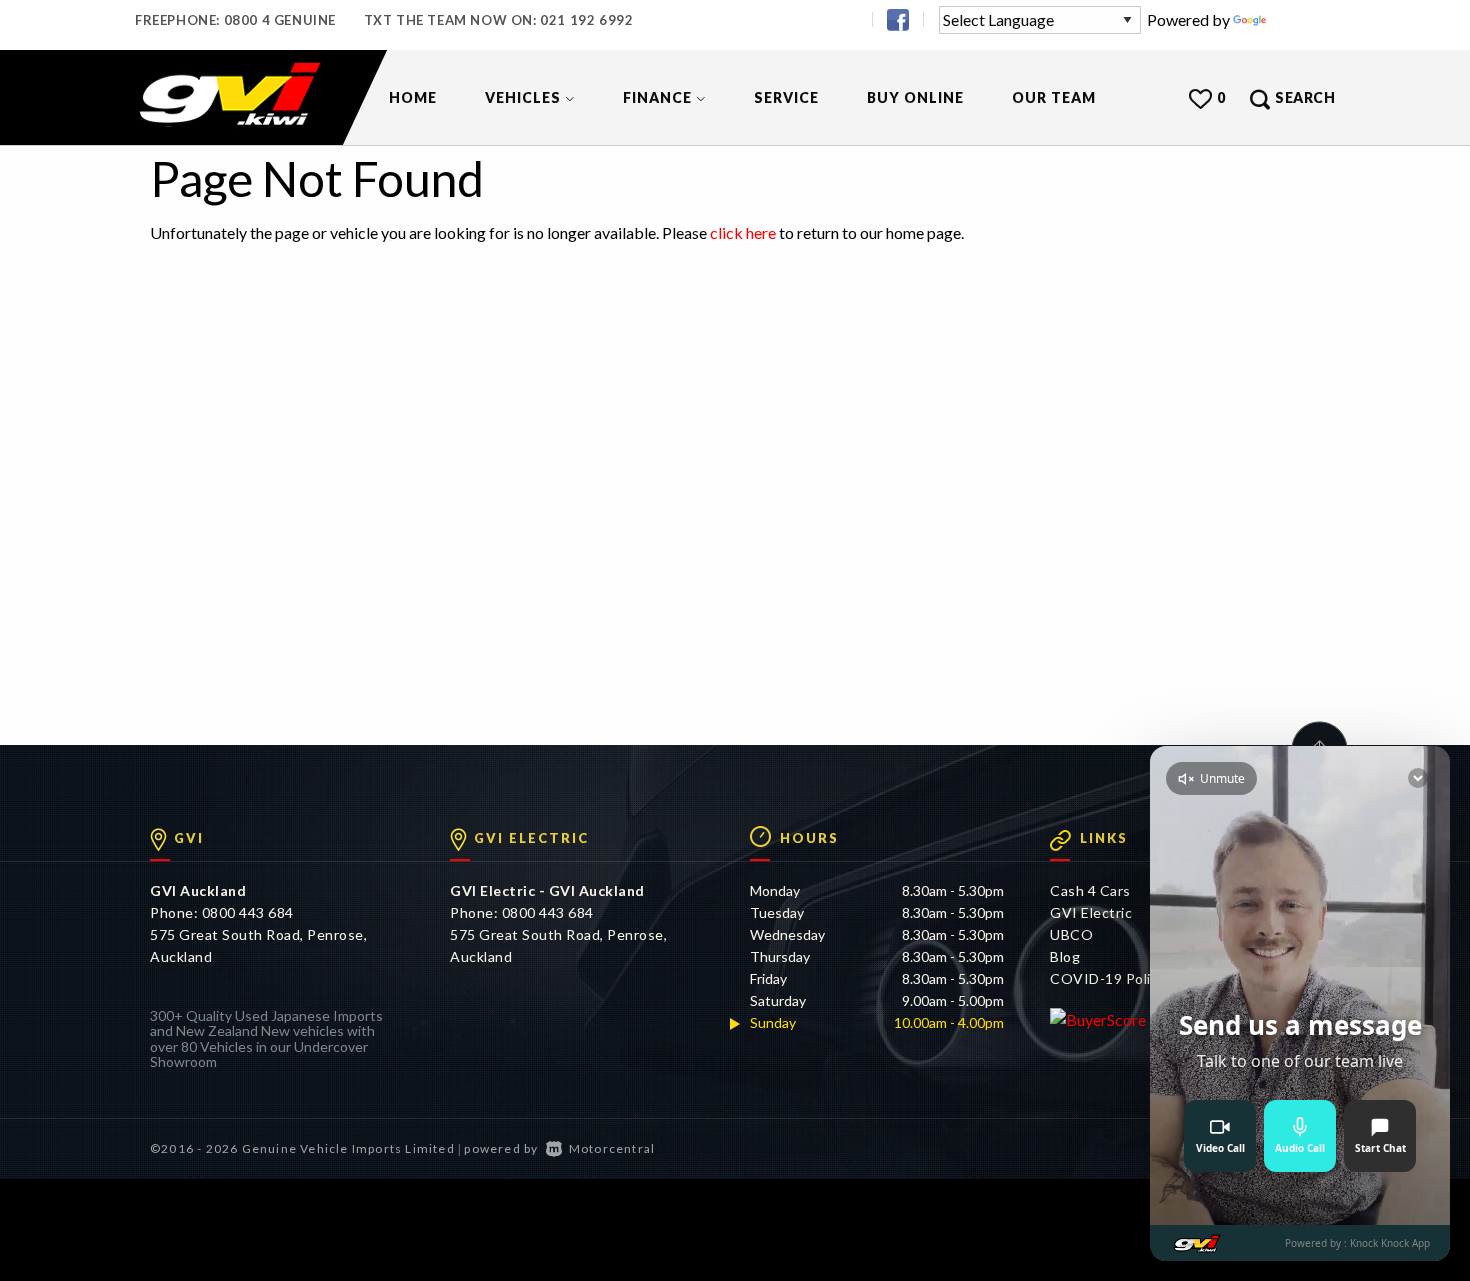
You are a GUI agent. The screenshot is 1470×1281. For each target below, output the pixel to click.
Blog (1065, 956)
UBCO (1071, 934)
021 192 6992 (586, 20)
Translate (1302, 19)
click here (743, 232)
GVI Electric (1091, 912)
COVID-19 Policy (1108, 978)
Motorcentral (612, 1148)
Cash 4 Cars (1090, 890)
